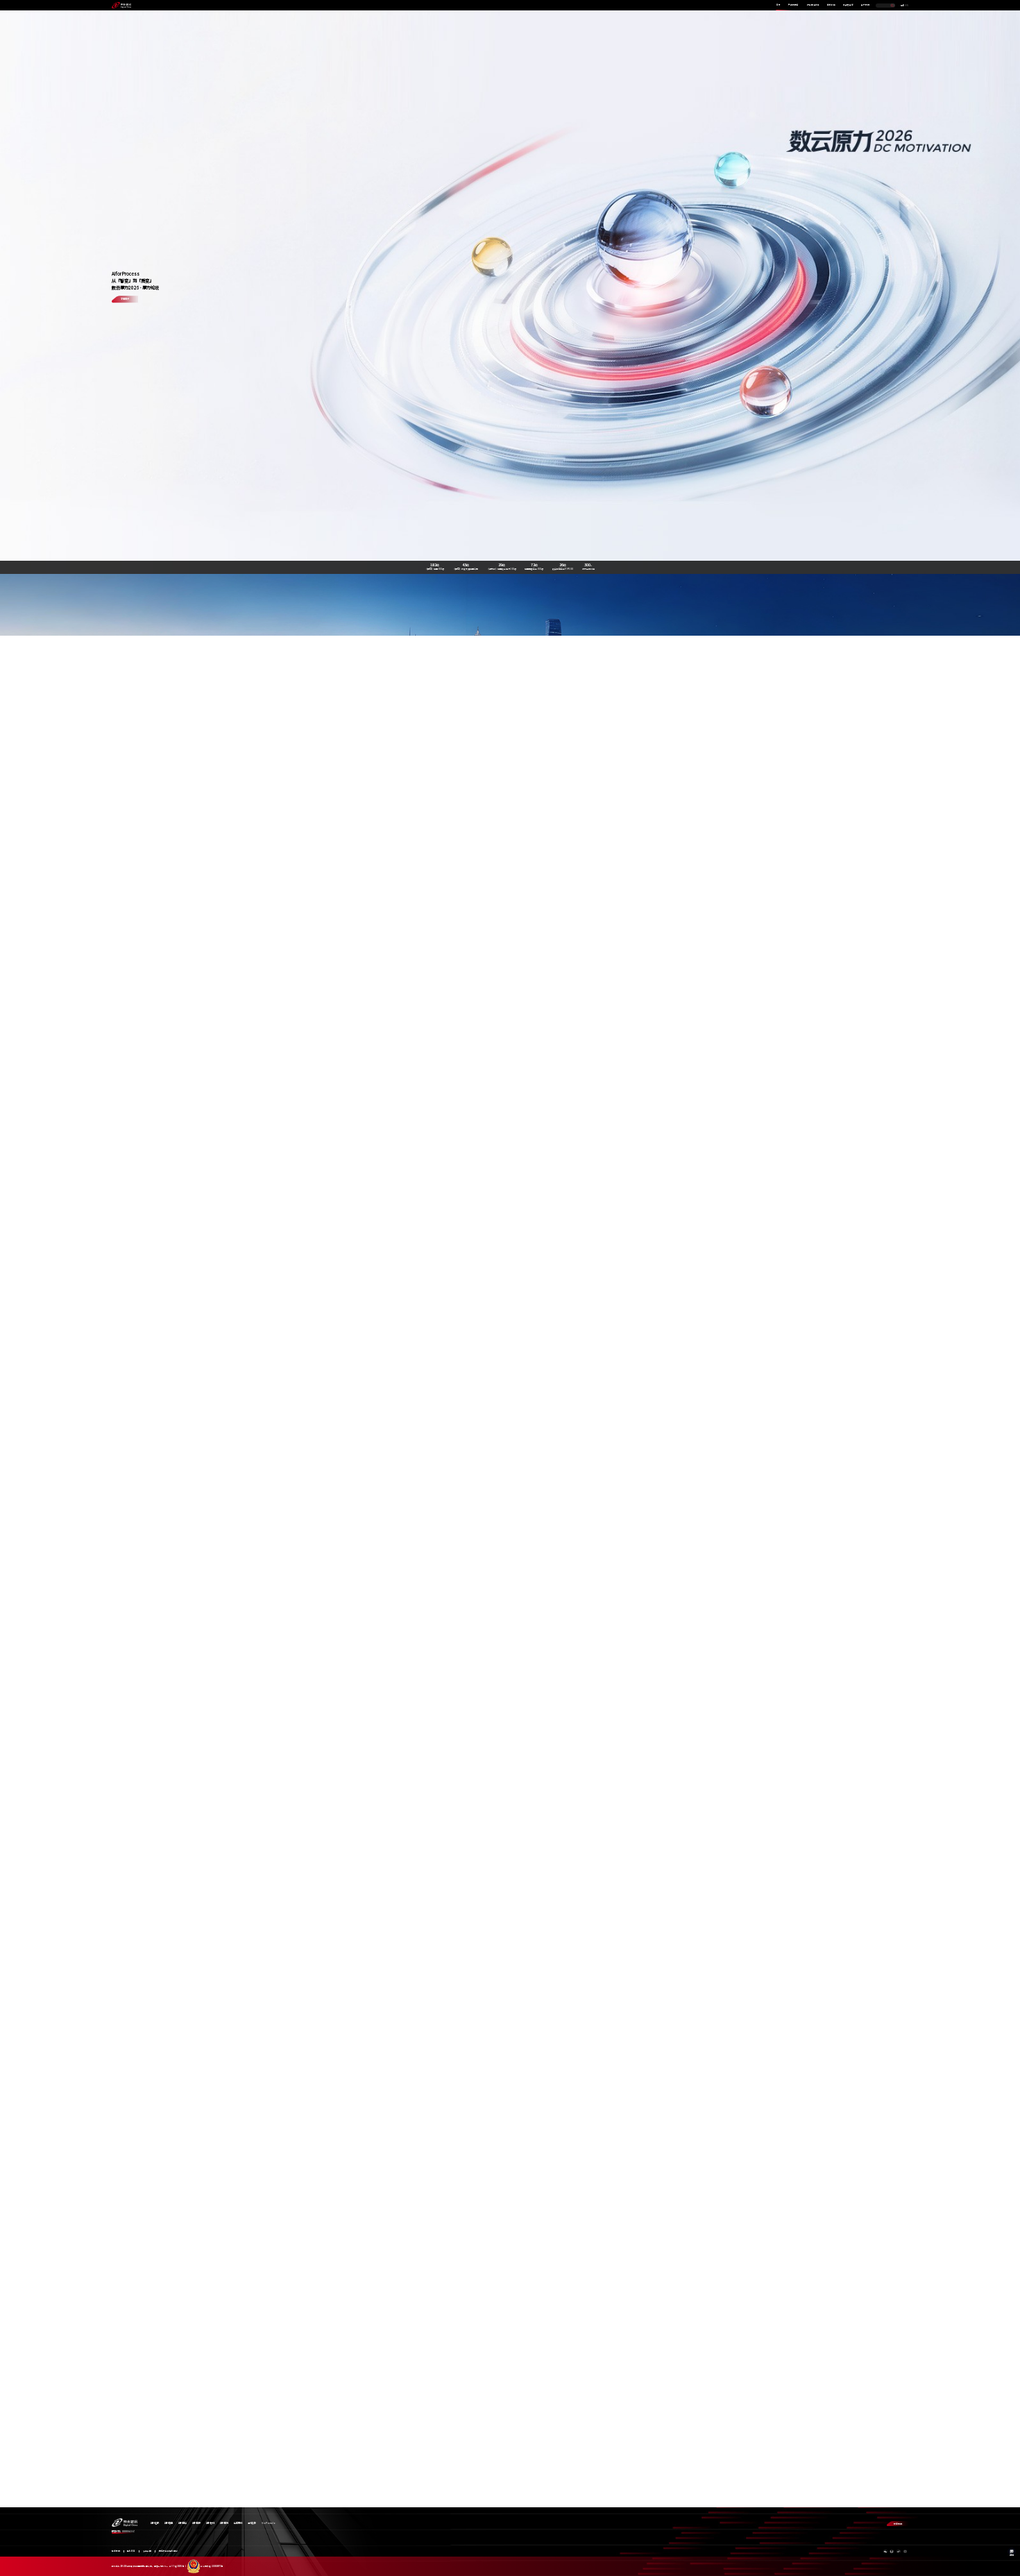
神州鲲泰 (196, 2523)
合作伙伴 (831, 5)
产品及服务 (793, 5)
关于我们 (865, 5)
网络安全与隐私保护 (168, 2551)
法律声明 (147, 2551)
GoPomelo (269, 2523)
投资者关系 (848, 5)
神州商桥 (224, 2523)
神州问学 (182, 2523)
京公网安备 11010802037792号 (212, 2566)
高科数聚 (252, 2523)
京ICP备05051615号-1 (178, 2566)
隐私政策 (131, 2551)
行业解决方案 (813, 5)
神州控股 (155, 2523)
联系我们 (898, 2524)
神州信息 (169, 2523)
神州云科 (210, 2523)
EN (907, 6)
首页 (779, 5)
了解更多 (125, 299)
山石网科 (238, 2523)
